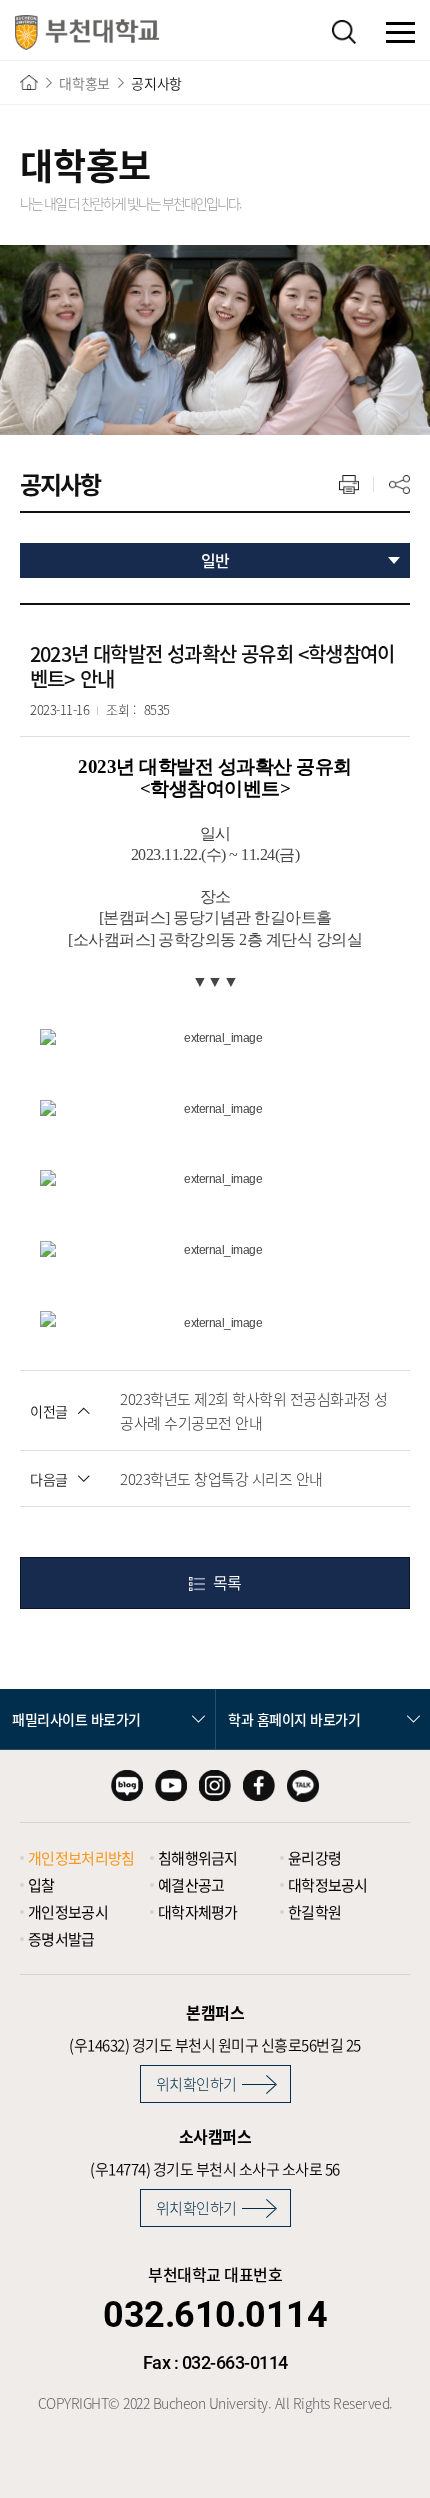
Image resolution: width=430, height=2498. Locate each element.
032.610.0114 (215, 2315)
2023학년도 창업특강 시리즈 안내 (221, 1479)
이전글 (49, 1411)
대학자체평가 (198, 1912)
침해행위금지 (198, 1858)
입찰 (41, 1885)
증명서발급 (61, 1939)
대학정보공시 (328, 1885)
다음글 (49, 1479)
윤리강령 (314, 1858)
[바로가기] (29, 82)
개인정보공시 (68, 1912)
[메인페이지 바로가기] (87, 32)
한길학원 (314, 1912)
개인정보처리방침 (81, 1858)
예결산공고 (191, 1885)
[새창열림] (127, 1786)
